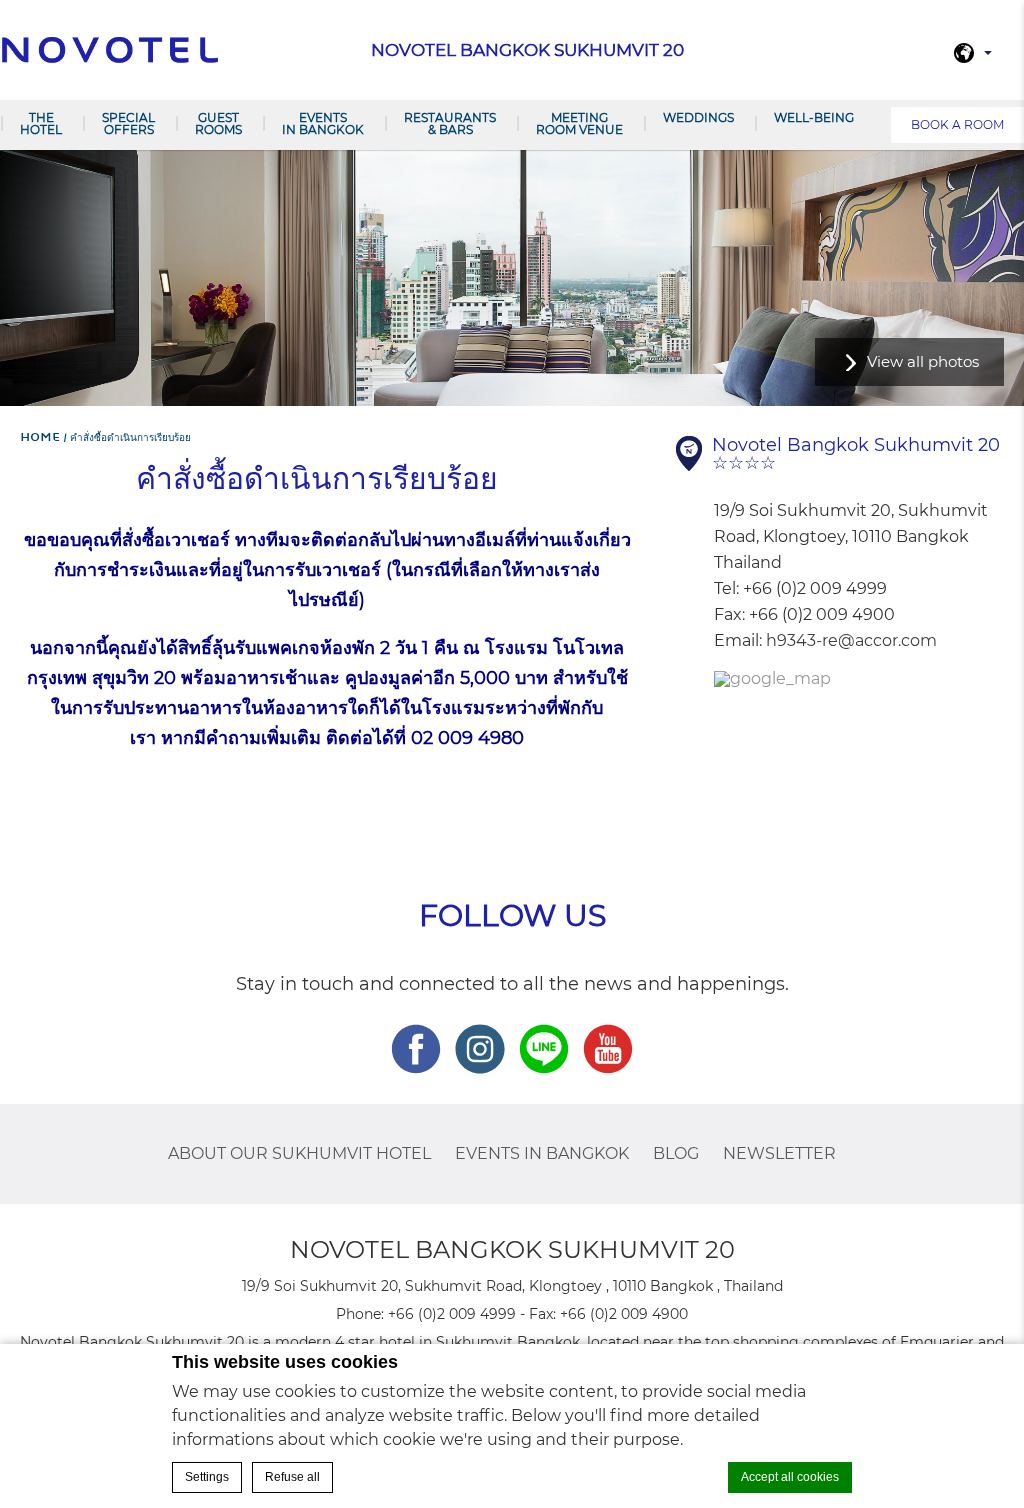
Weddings (698, 117)
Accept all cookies (790, 1477)
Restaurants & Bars (450, 123)
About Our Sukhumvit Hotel (299, 1153)
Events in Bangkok (323, 123)
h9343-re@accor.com (851, 640)
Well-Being (814, 117)
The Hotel (41, 123)
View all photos (923, 361)
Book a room (957, 124)
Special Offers (128, 123)
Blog (676, 1153)
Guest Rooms (218, 123)
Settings (207, 1477)
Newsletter (779, 1153)
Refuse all (292, 1477)
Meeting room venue (579, 123)
